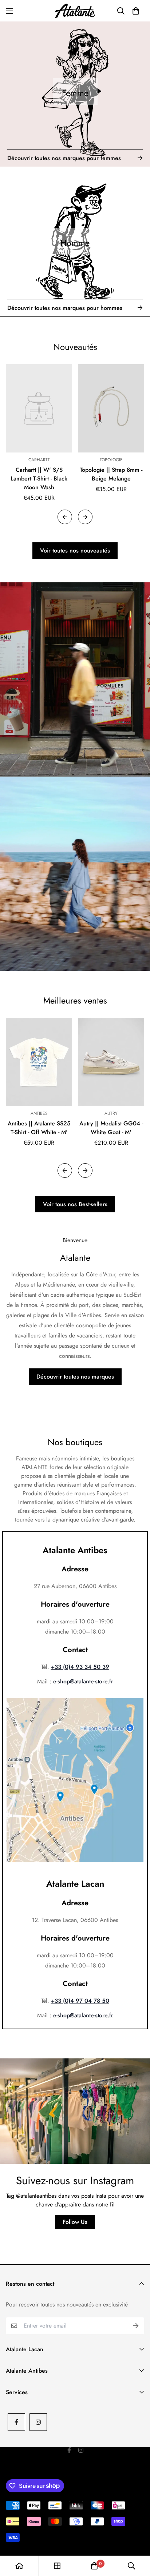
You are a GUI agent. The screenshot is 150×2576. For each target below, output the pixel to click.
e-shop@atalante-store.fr (83, 1681)
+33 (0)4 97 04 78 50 (80, 2001)
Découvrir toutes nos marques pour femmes (64, 158)
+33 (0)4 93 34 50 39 (80, 1667)
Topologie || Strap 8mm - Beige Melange (111, 474)
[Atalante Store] (75, 11)
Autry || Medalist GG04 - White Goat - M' (111, 1128)
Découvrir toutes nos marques (75, 1377)
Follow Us (75, 2222)
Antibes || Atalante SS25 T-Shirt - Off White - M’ (39, 1128)
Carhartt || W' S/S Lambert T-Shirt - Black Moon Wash (39, 478)
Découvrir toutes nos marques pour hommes (65, 308)
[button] (136, 11)
